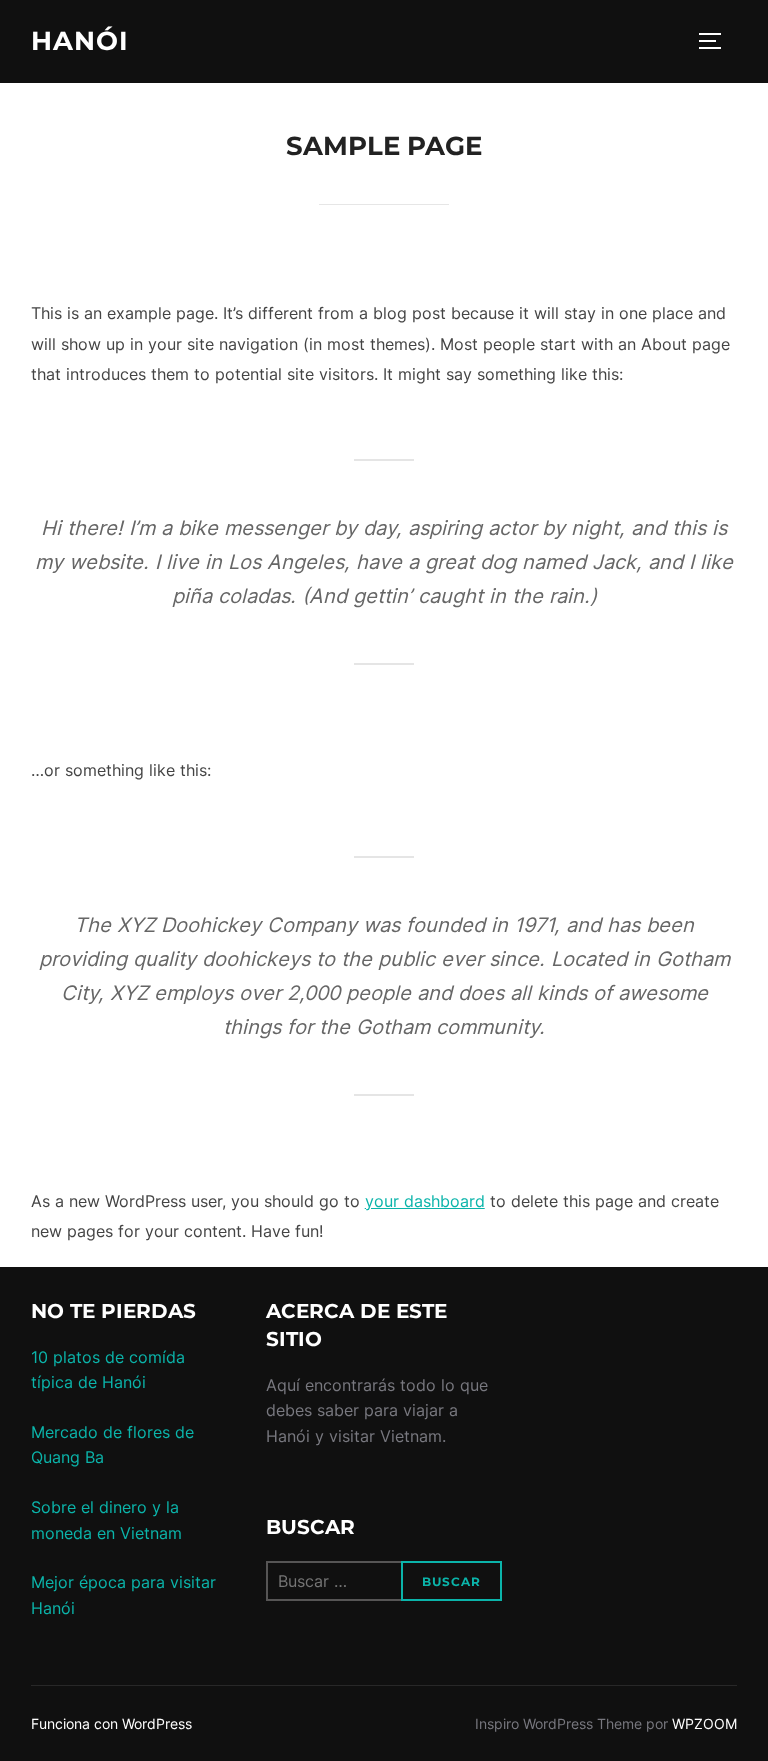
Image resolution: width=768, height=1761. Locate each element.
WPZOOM (704, 1723)
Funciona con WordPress (111, 1723)
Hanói (80, 41)
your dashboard (425, 1201)
